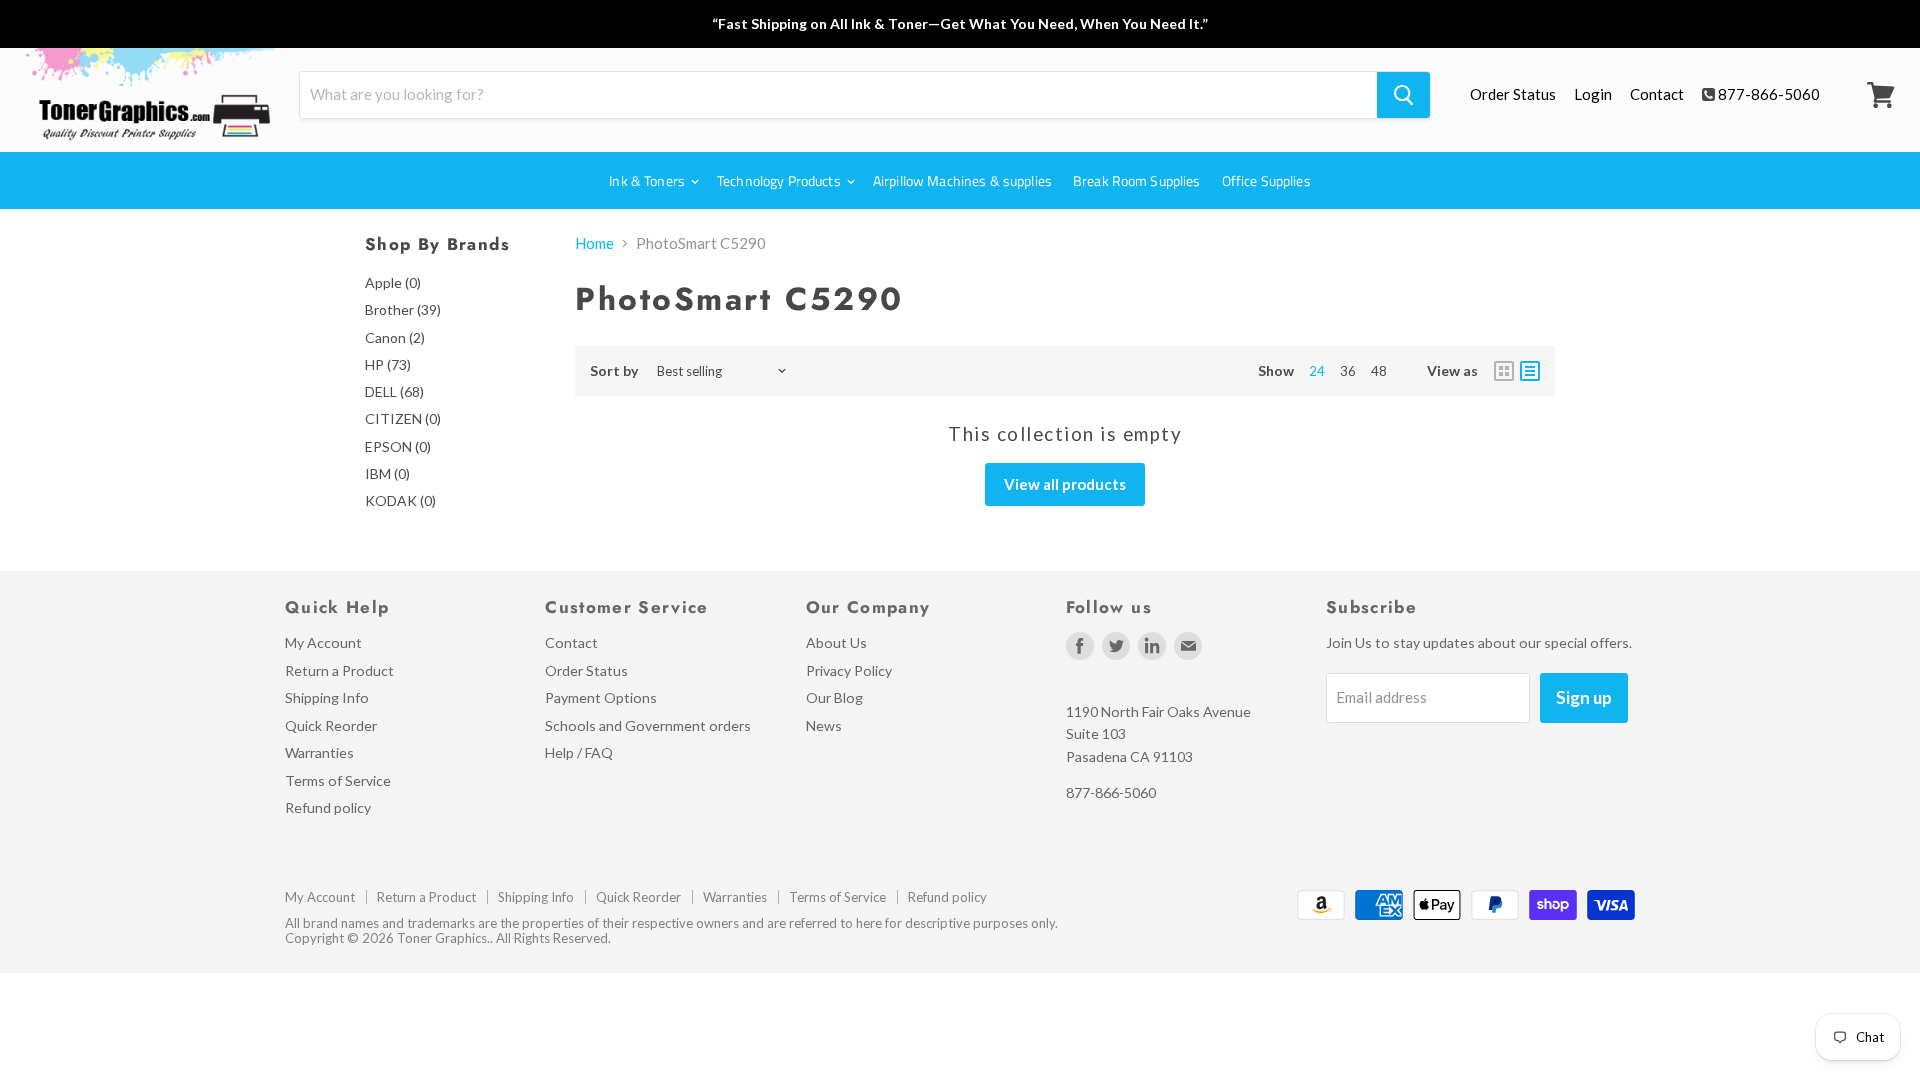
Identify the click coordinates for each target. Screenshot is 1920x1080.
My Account (323, 642)
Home (594, 243)
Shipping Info (327, 697)
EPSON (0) (398, 446)
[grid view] (1504, 371)
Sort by (614, 371)
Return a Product (339, 670)
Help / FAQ (579, 752)
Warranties (319, 752)
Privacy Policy (849, 670)
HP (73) (388, 364)
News (824, 725)
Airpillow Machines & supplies (962, 180)
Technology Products (780, 180)
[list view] (1530, 371)
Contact (1657, 94)
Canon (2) (395, 337)
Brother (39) (403, 309)
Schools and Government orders (648, 725)
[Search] (1403, 95)
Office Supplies (1266, 180)
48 (1379, 371)
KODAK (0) (400, 500)
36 (1348, 371)
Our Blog (834, 697)
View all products (1065, 484)
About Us (836, 642)
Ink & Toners (648, 180)
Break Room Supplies (1137, 180)
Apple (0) (393, 282)
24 (1317, 371)
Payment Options (601, 697)
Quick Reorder (331, 725)
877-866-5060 (1769, 94)
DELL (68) (394, 391)
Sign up (1584, 697)
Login (1593, 94)
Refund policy (328, 807)
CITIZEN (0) (403, 418)
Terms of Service (338, 780)
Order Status (1513, 94)
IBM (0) (387, 473)
